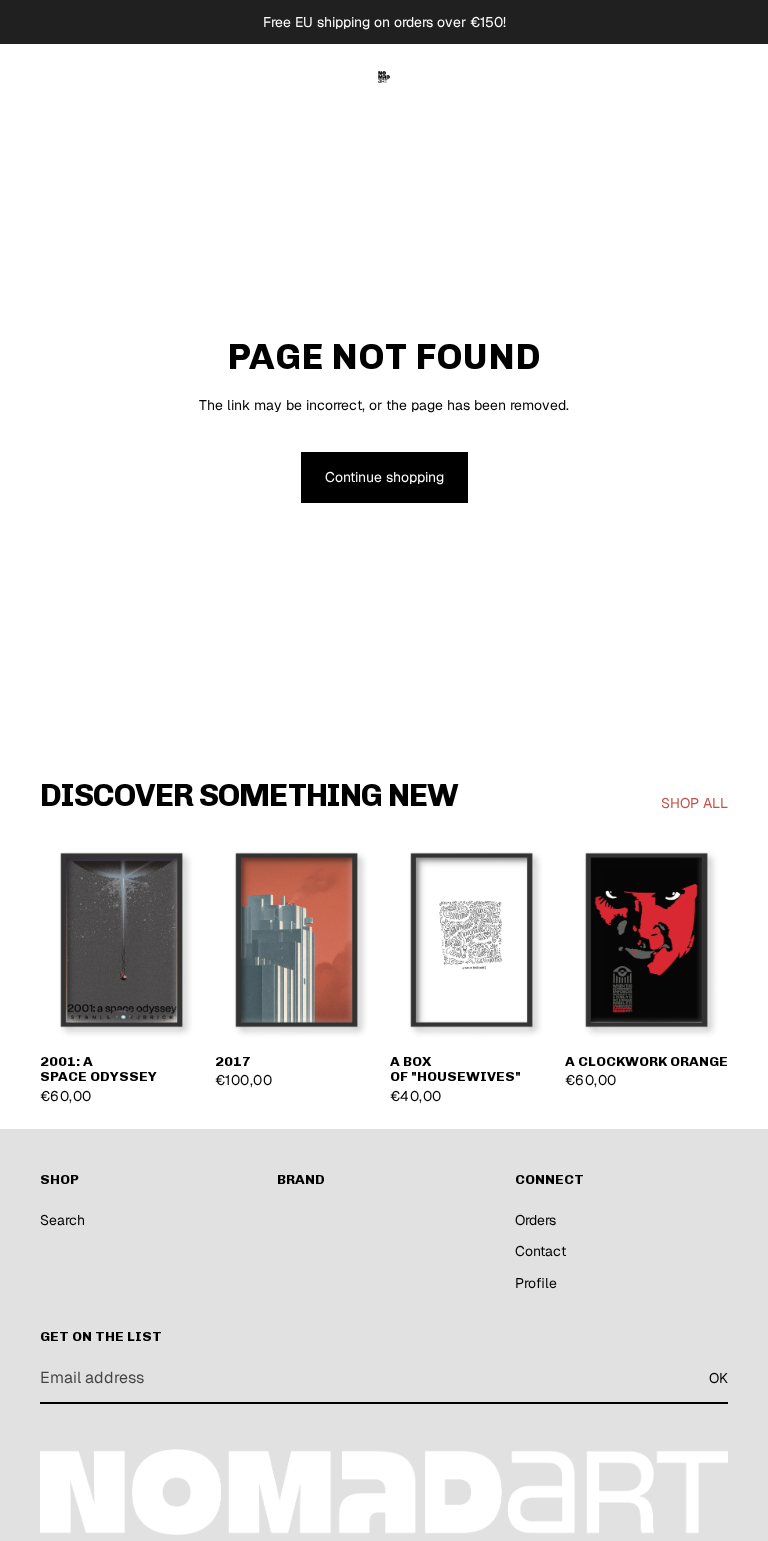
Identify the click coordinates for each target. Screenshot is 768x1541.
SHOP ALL (694, 803)
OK (718, 1378)
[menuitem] (301, 77)
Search (62, 1220)
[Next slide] (181, 939)
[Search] (620, 77)
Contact (540, 1251)
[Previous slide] (62, 939)
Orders (535, 1220)
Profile (536, 1283)
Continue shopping (384, 477)
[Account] (662, 77)
